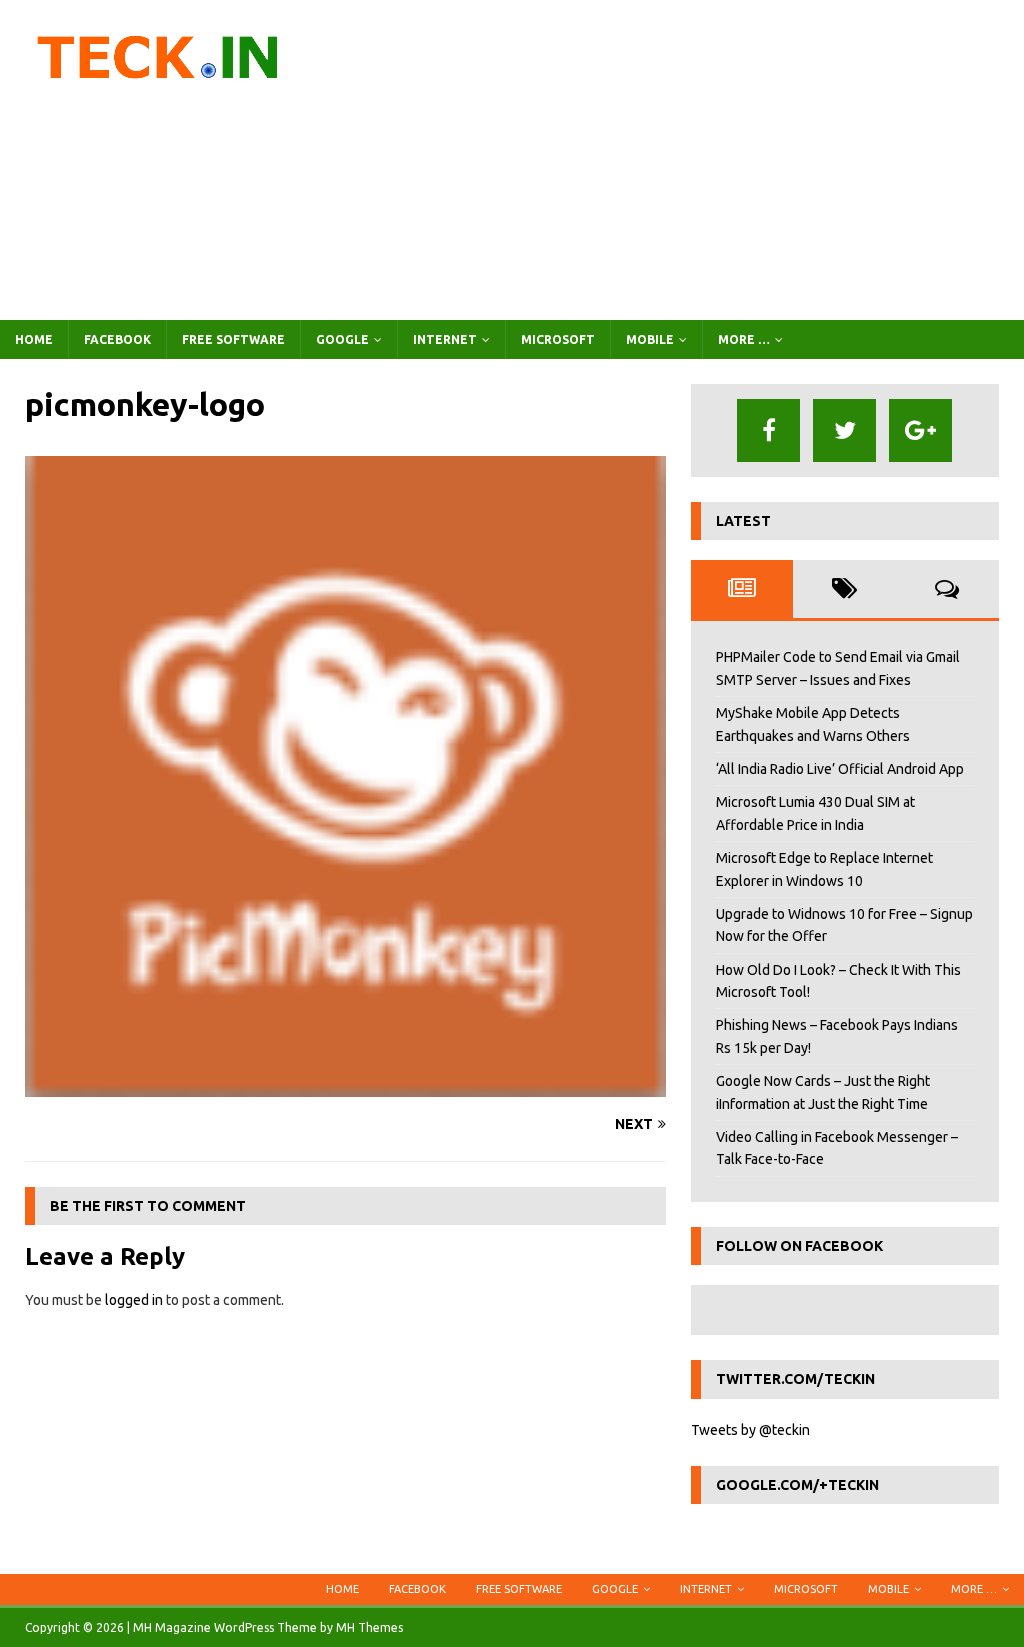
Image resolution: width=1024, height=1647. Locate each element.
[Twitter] (844, 430)
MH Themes (369, 1627)
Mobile (650, 339)
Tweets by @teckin (750, 1430)
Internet (445, 339)
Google (342, 339)
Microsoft (558, 339)
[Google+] (920, 430)
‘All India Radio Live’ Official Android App (840, 769)
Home (34, 339)
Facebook (117, 339)
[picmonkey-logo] (345, 1086)
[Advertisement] (677, 160)
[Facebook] (768, 430)
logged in (134, 1300)
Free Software (233, 339)
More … (744, 339)
